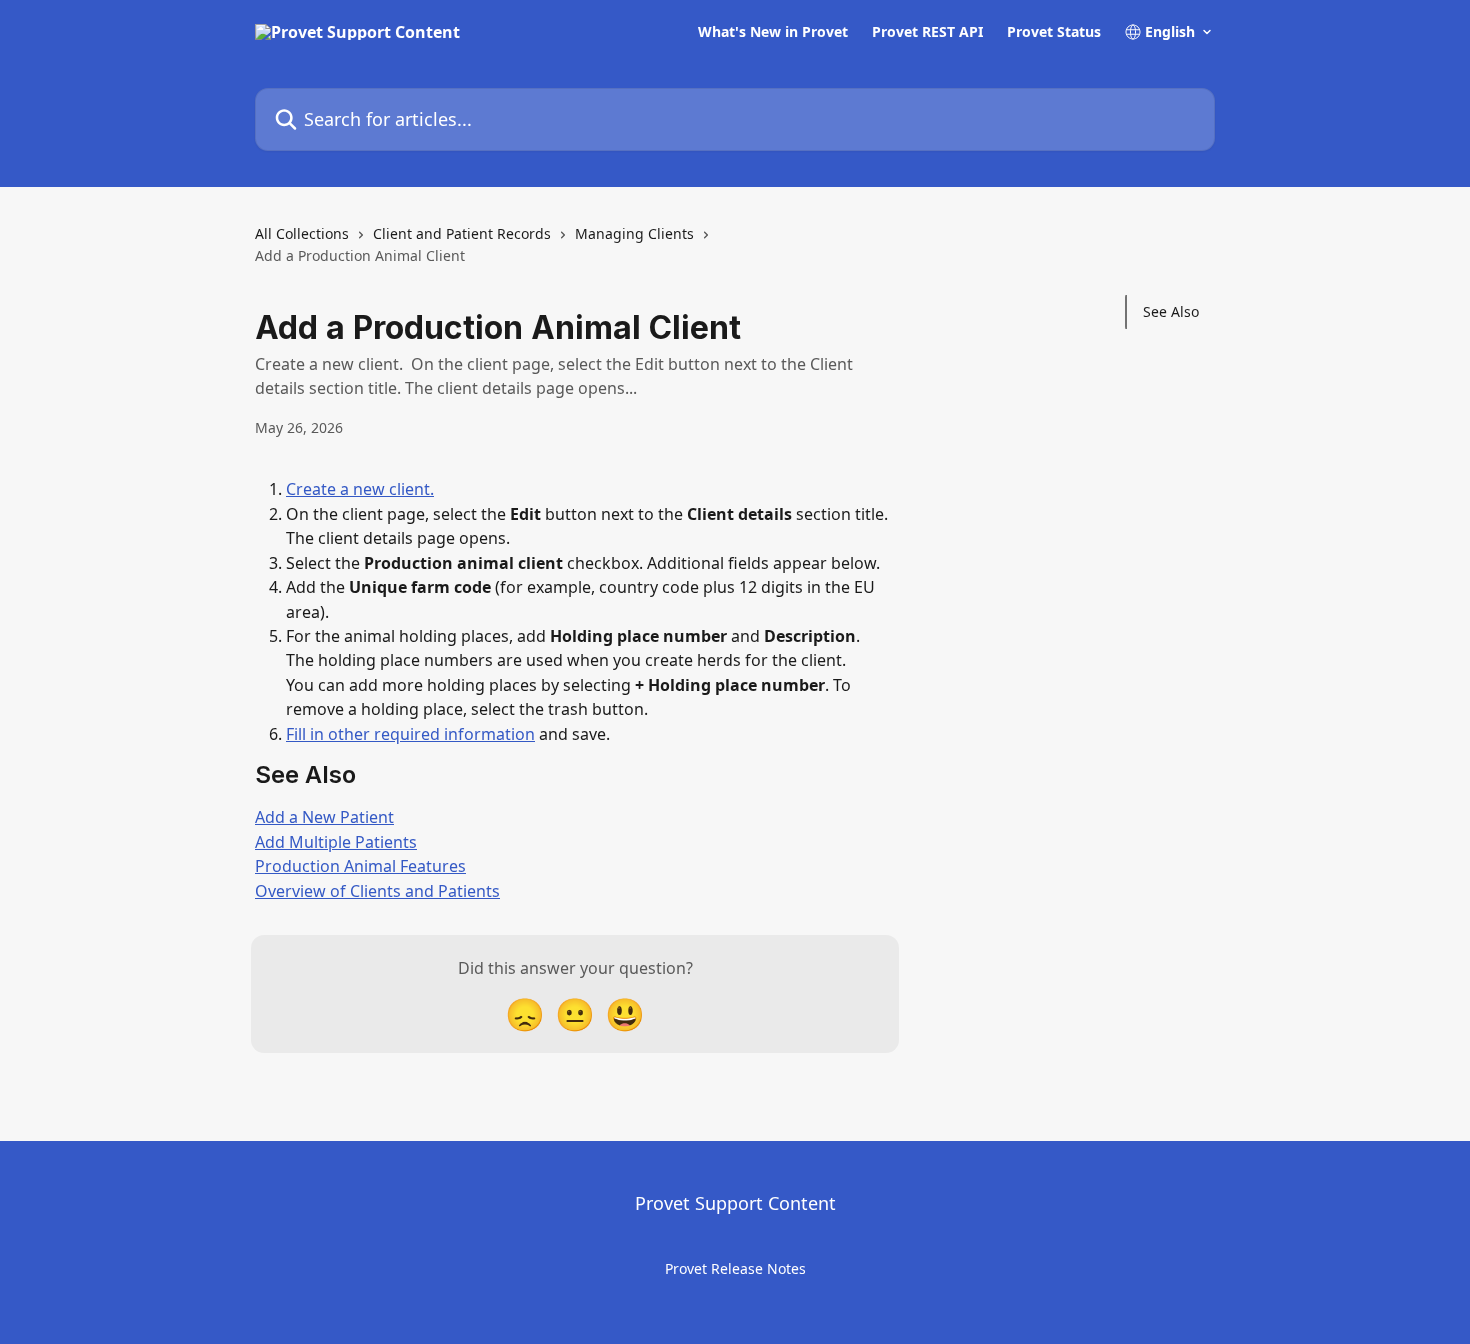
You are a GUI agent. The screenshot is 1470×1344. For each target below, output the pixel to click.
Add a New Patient (324, 817)
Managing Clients (634, 233)
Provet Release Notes (735, 1268)
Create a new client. (360, 489)
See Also (1171, 311)
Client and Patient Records (462, 233)
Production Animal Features (360, 866)
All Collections (302, 233)
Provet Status (1054, 32)
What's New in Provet (773, 32)
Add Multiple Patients (336, 842)
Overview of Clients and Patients (377, 891)
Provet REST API (927, 32)
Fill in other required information (410, 734)
